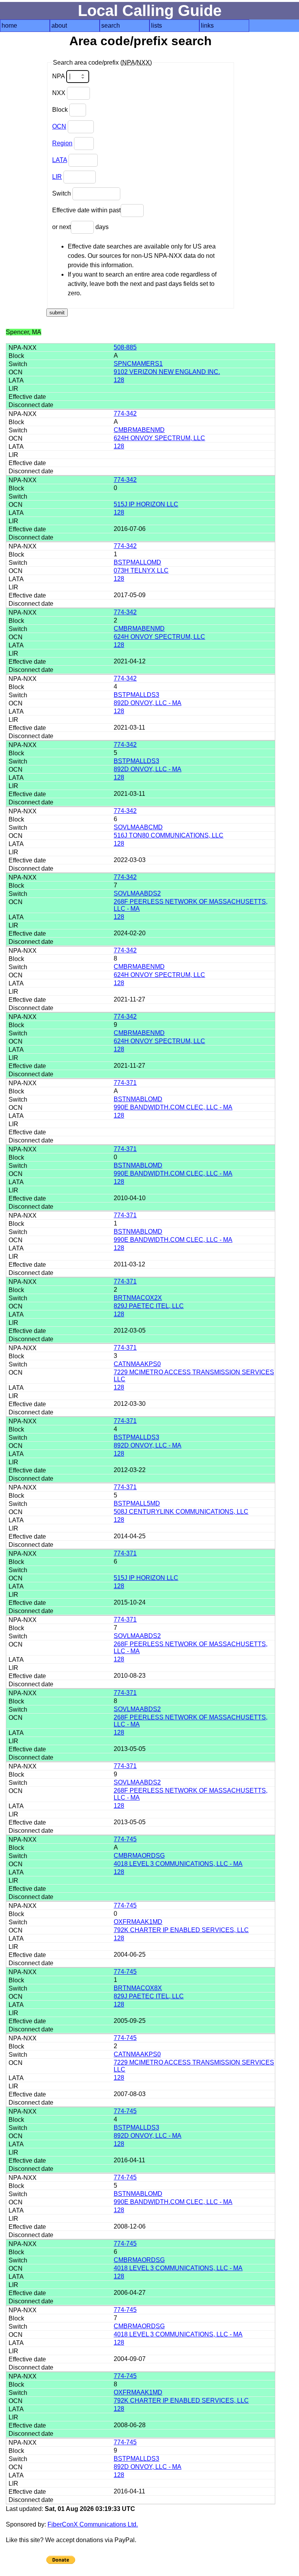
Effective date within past (86, 210)
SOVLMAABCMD (138, 827)
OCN (59, 126)
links (207, 26)
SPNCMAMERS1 (138, 364)
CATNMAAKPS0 (137, 1364)
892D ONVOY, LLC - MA (148, 703)
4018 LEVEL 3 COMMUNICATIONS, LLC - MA (178, 1864)
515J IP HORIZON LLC (146, 504)
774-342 (125, 413)
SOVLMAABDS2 (137, 893)
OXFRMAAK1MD (138, 1922)
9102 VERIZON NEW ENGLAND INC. (167, 372)
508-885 (125, 347)
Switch (62, 193)
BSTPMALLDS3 (136, 695)
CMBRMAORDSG (139, 1856)
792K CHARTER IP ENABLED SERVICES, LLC (181, 1930)
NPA (59, 76)
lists (157, 26)
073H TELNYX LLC (141, 570)
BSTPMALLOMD (137, 562)
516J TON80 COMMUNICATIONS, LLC (169, 835)
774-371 (125, 1083)
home (9, 26)
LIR (57, 177)
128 (119, 380)
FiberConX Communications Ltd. (93, 2524)
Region (62, 143)
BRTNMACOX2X (138, 1298)
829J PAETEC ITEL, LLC (149, 1306)
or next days (80, 227)
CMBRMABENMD (139, 430)
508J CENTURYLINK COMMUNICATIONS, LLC (181, 1512)
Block (61, 110)
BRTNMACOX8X (138, 1988)
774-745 (125, 1839)
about (59, 26)
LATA (60, 160)
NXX (60, 93)
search (111, 26)
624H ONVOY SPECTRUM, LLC (159, 438)
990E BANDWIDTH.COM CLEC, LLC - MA (173, 1107)
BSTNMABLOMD (138, 1099)
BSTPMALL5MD (137, 1503)
